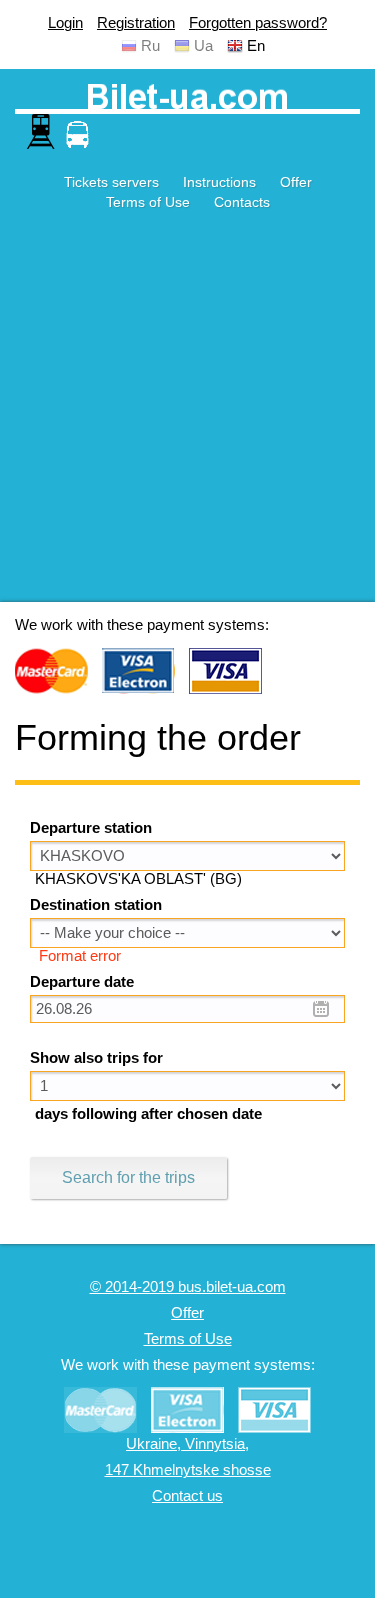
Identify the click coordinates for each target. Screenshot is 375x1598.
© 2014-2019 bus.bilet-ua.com (188, 1287)
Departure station (91, 828)
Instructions (219, 182)
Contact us (187, 1496)
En (256, 46)
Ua (203, 46)
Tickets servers (111, 182)
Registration (136, 23)
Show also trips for (96, 1058)
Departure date (82, 982)
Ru (150, 46)
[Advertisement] (187, 414)
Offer (296, 182)
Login (65, 23)
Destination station (96, 905)
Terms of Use (148, 202)
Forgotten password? (258, 23)
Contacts (242, 202)
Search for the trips (128, 1177)
